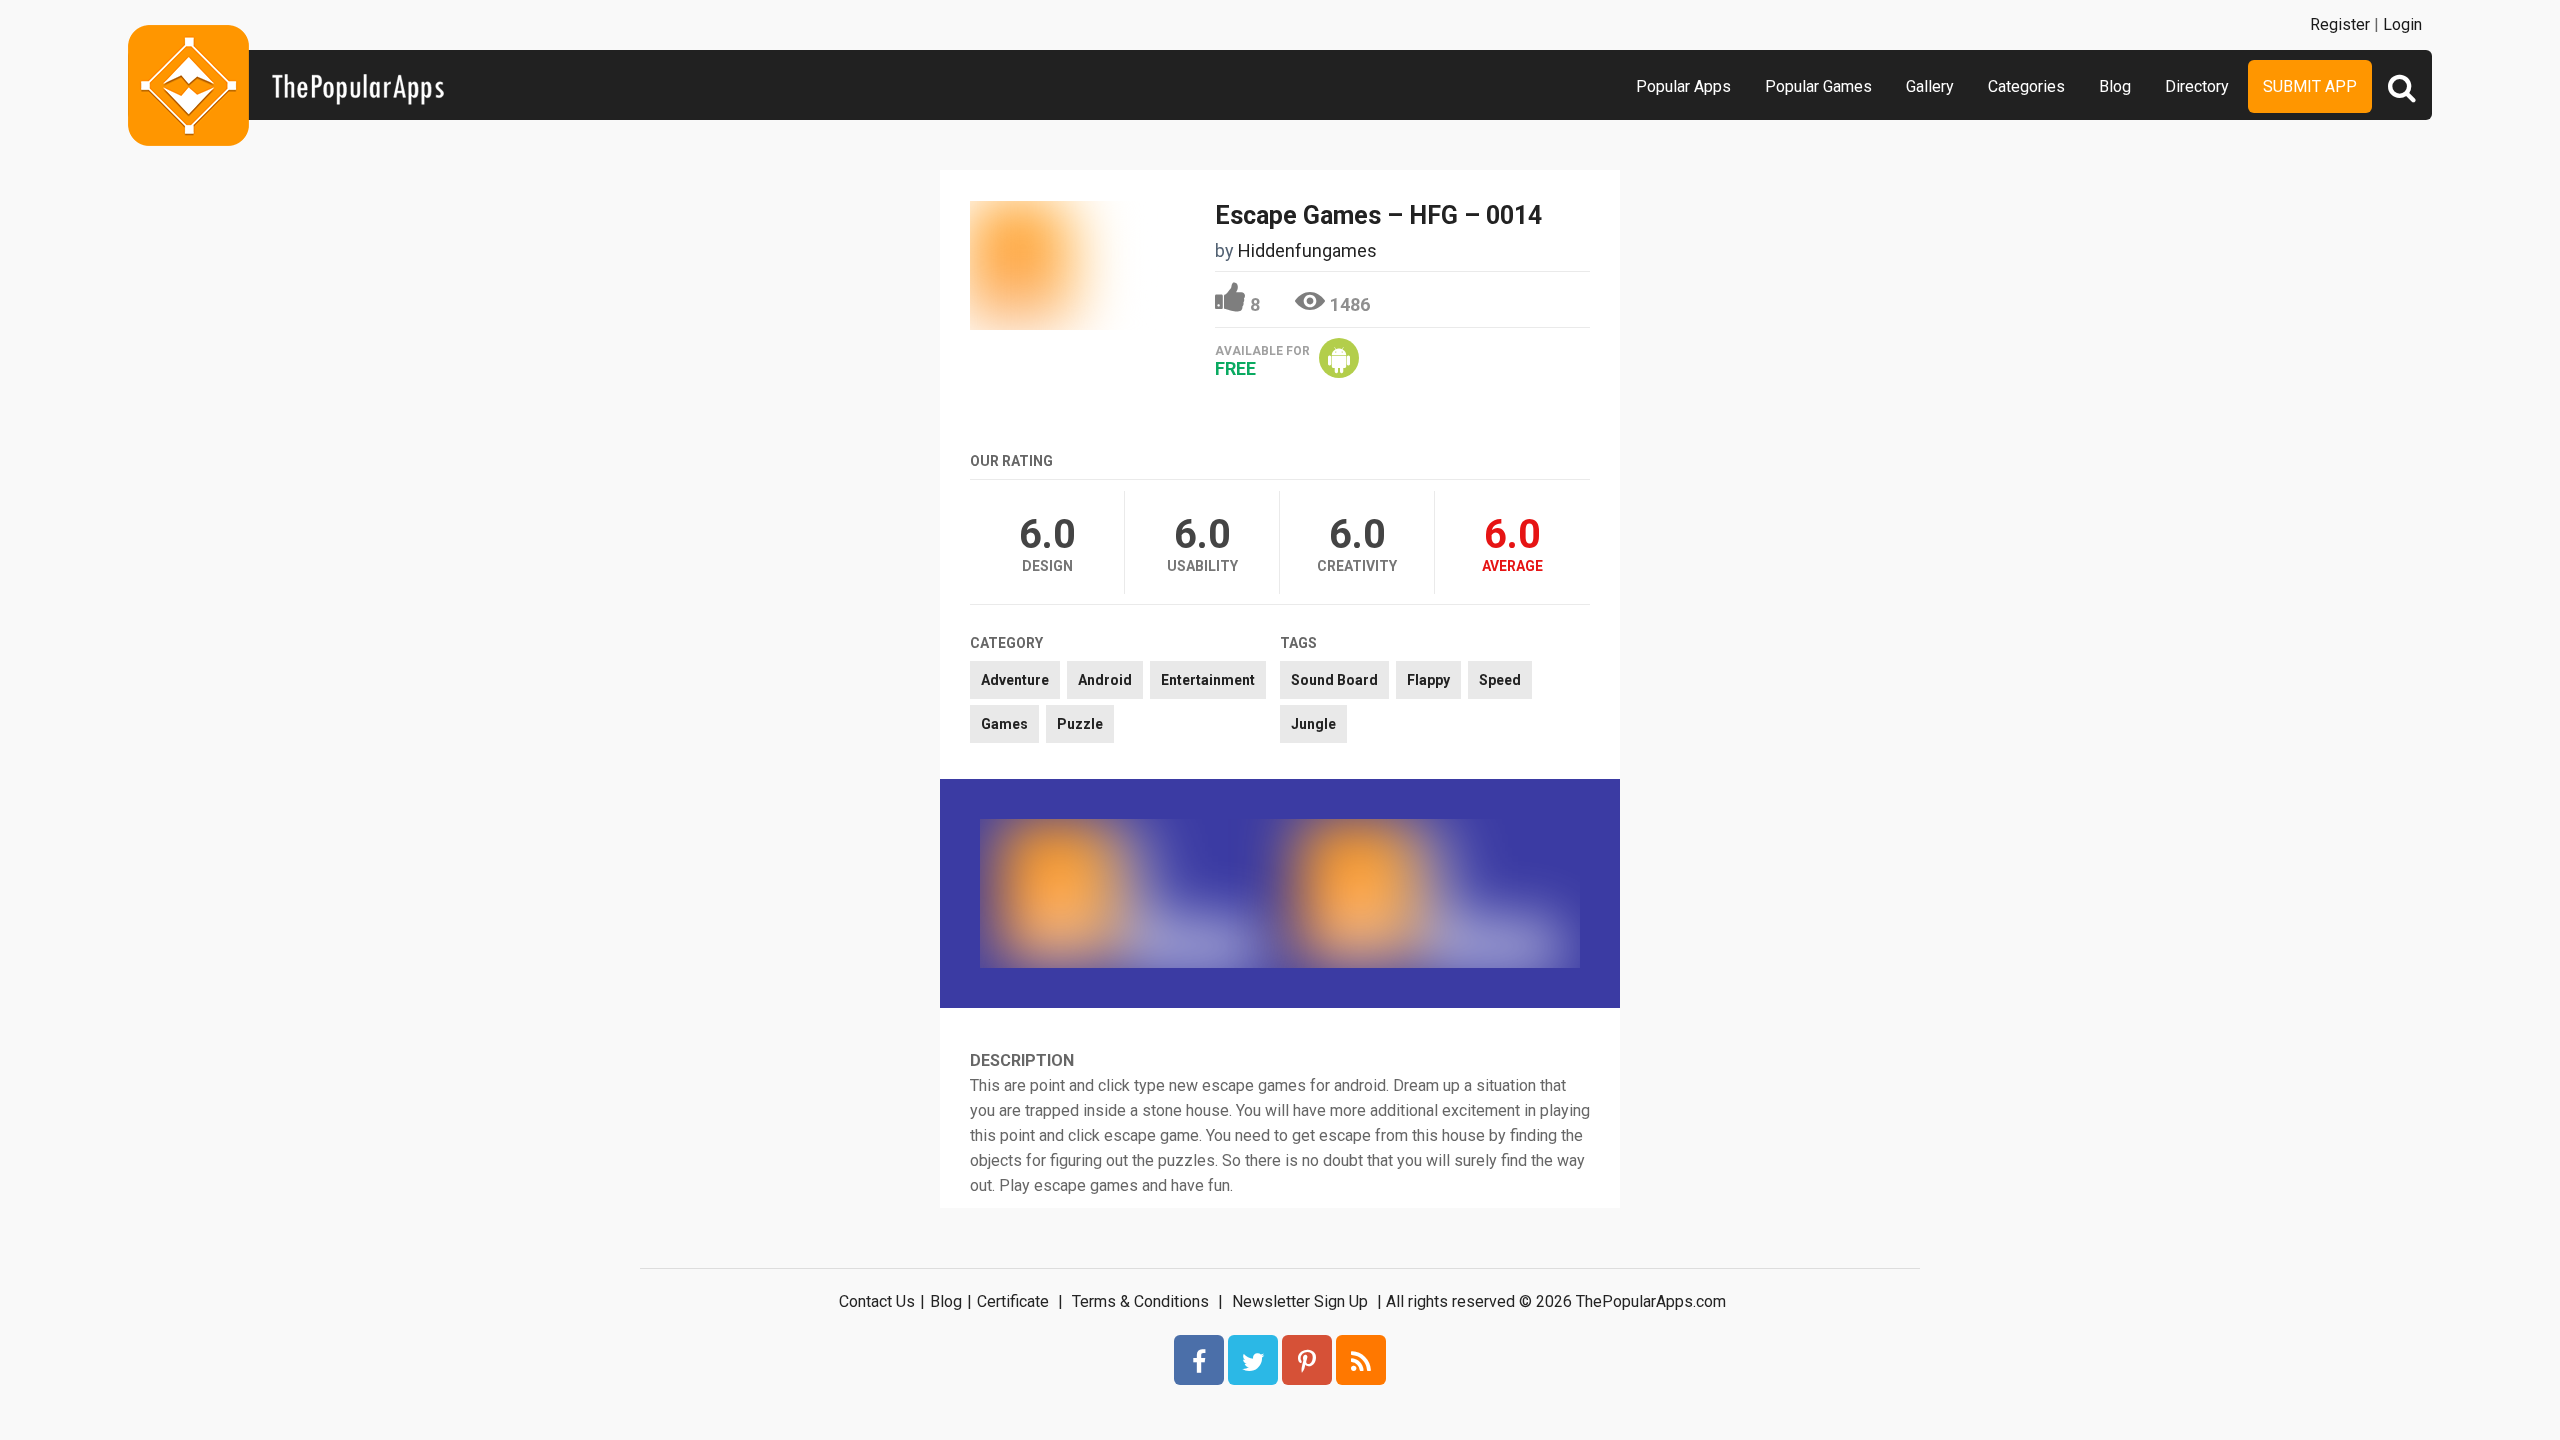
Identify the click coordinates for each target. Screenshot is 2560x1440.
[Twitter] (1253, 1360)
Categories (2026, 86)
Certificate (1013, 1301)
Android (1105, 680)
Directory (2197, 86)
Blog (2115, 86)
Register (2340, 24)
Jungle (1313, 724)
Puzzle (1080, 724)
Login (2402, 24)
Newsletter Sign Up (1300, 1301)
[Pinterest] (1307, 1360)
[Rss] (1361, 1360)
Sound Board (1334, 680)
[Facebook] (1199, 1360)
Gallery (1930, 86)
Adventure (1015, 680)
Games (1004, 724)
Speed (1500, 680)
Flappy (1428, 680)
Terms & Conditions (1140, 1301)
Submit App (2310, 86)
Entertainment (1208, 680)
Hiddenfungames (1307, 250)
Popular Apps (1683, 86)
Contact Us (877, 1301)
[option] (1130, 893)
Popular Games (1818, 86)
